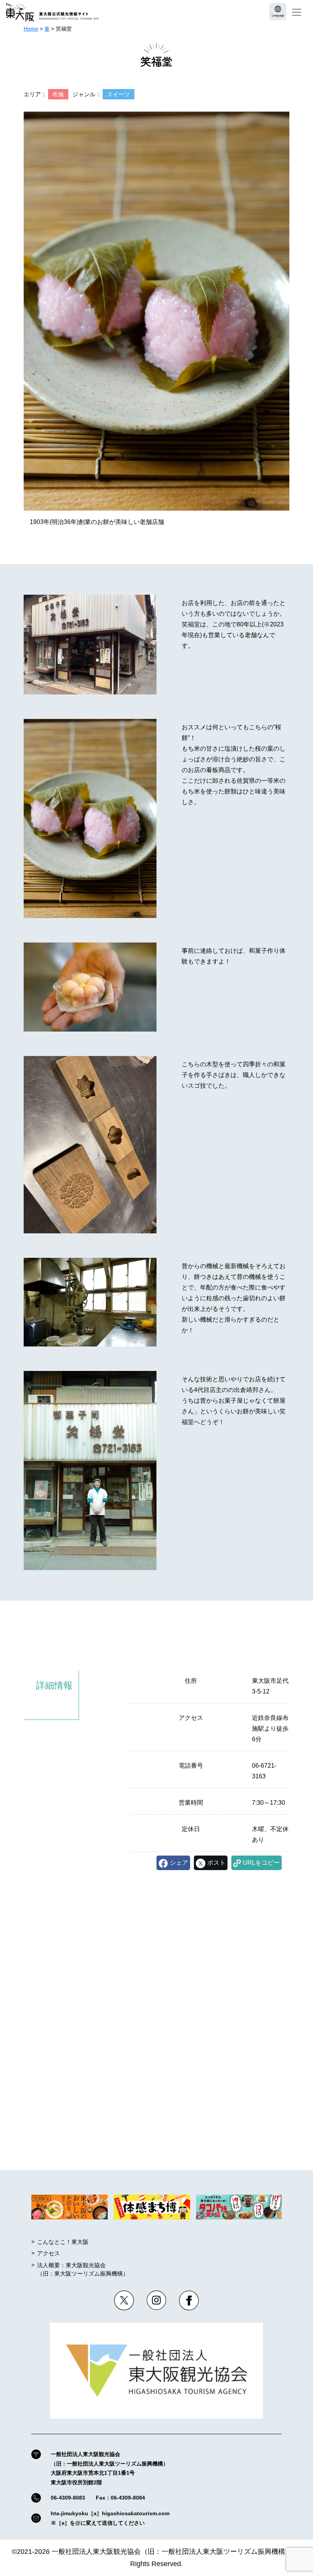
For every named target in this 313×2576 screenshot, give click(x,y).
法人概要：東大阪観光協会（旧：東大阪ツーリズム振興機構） (83, 2269)
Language (278, 15)
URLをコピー (261, 1863)
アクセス (48, 2253)
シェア (179, 1863)
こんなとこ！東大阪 (63, 2242)
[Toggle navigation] (297, 12)
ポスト (216, 1863)
